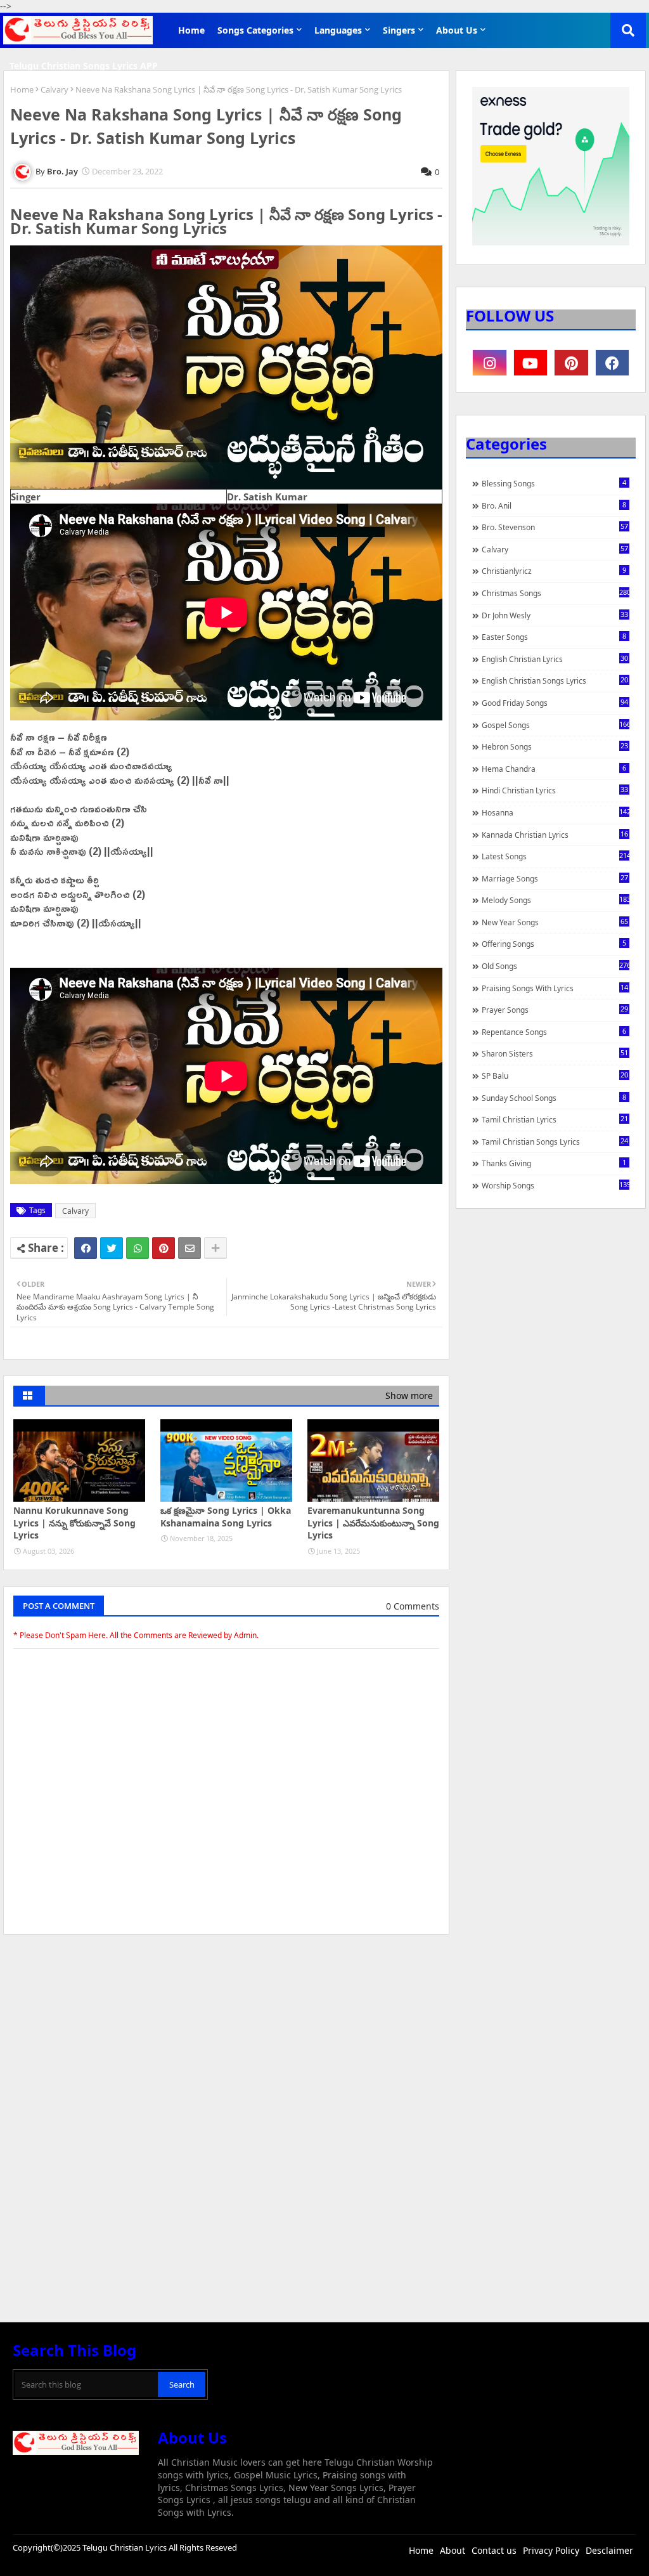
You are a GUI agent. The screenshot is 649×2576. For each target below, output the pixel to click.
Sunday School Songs (554, 1098)
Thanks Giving (554, 1163)
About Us (457, 30)
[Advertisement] (226, 2039)
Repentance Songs (554, 1032)
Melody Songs (556, 900)
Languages (338, 30)
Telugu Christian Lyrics (125, 2547)
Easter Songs (554, 637)
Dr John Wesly (555, 615)
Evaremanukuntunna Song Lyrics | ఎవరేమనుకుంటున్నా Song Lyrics (373, 1523)
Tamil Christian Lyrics (555, 1119)
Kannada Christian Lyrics (555, 835)
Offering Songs (554, 944)
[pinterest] (571, 363)
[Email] (190, 1248)
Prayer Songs (555, 1010)
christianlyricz (554, 571)
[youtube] (531, 363)
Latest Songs (556, 856)
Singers (399, 30)
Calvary (55, 89)
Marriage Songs (555, 878)
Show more (409, 1395)
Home (191, 30)
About (453, 2550)
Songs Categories (255, 30)
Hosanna (556, 812)
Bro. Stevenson (555, 527)
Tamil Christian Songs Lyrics (555, 1142)
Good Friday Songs (555, 703)
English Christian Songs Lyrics (555, 680)
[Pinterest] (164, 1248)
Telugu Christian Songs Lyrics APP (84, 66)
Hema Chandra (554, 769)
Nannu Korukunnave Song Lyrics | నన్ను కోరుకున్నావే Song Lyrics (74, 1523)
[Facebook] (86, 1248)
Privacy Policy (551, 2550)
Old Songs (556, 966)
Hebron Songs (555, 746)
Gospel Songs (556, 725)
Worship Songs (556, 1185)
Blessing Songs (554, 483)
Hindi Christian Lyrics (555, 790)
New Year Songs (555, 922)
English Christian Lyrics (555, 659)
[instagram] (490, 363)
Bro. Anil (554, 505)
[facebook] (613, 363)
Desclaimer (609, 2550)
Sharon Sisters (555, 1053)
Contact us (494, 2550)
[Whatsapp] (138, 1248)
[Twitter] (112, 1248)
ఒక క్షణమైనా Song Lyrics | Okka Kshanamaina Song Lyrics (226, 1517)
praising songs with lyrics (555, 988)
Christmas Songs (556, 593)
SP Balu (555, 1076)
